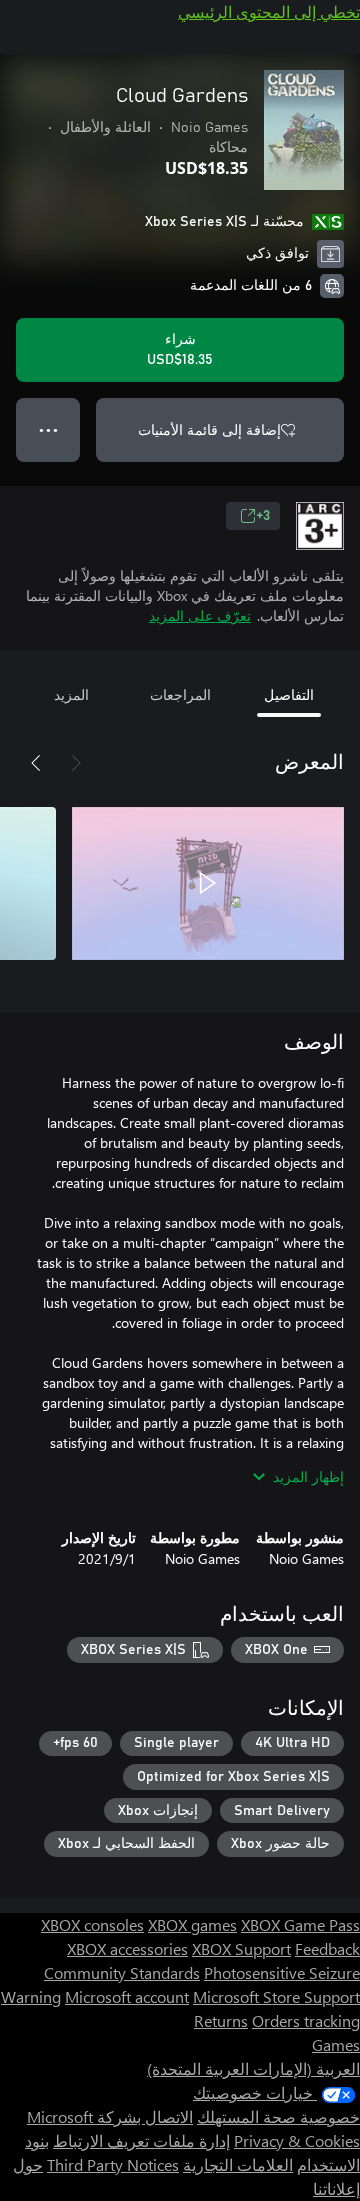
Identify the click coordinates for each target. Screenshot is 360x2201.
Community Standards (122, 1972)
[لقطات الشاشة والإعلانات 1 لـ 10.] (208, 883)
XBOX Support (241, 1948)
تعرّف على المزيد (200, 615)
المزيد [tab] (71, 694)
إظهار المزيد (308, 1476)
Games (336, 2044)
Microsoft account (127, 1996)
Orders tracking (306, 2020)
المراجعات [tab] (180, 694)
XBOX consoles (92, 1924)
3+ (263, 516)
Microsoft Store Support (276, 1996)
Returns (221, 2020)
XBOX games (192, 1924)
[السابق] (76, 763)
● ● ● (48, 429)
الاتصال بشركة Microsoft (110, 2116)
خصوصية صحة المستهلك (278, 2116)
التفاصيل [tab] (289, 694)
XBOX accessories (127, 1948)
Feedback (327, 1948)
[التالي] (36, 763)
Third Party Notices (113, 2164)
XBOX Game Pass (300, 1924)
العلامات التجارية (238, 2164)
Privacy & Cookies (297, 2140)
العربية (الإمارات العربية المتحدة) (253, 2068)
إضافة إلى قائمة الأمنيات (209, 429)
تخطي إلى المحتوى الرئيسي (269, 11)
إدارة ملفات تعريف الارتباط (141, 2140)
